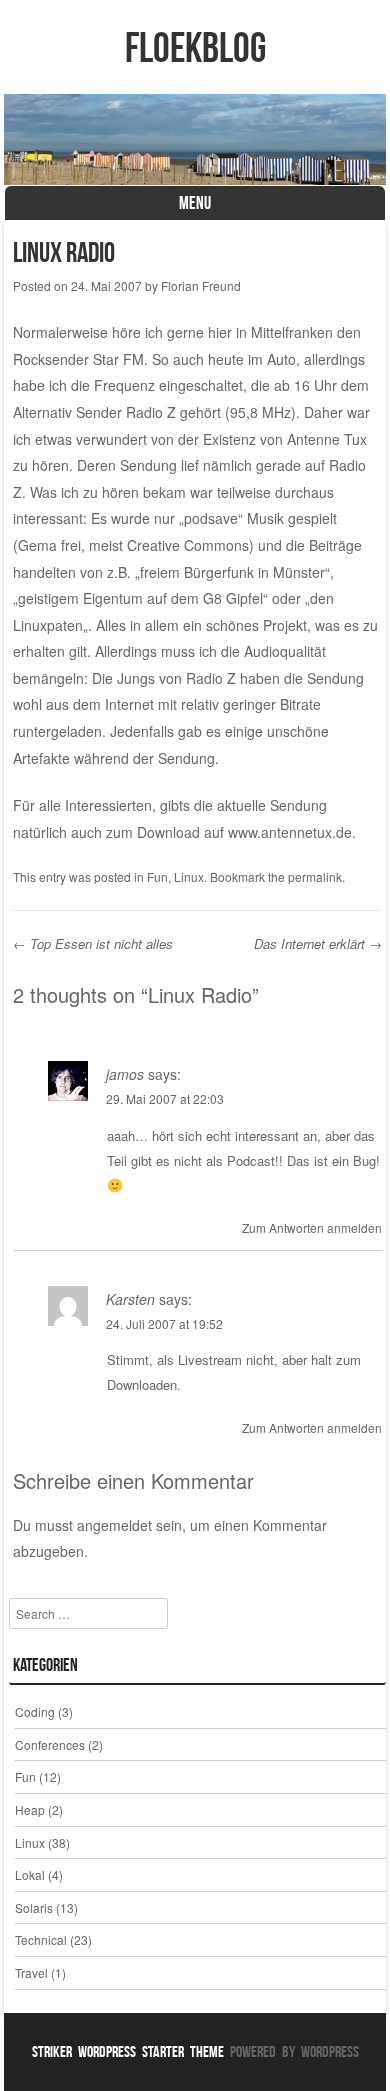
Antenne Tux (327, 439)
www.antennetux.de (290, 832)
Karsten (130, 1299)
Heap (30, 1809)
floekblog (195, 47)
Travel (31, 1972)
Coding (35, 1711)
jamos (125, 1074)
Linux (189, 876)
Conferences (50, 1744)
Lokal (30, 1874)
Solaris (34, 1907)
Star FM (118, 359)
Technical (41, 1939)
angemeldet (114, 1525)
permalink (315, 876)
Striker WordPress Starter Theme (128, 2051)
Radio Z (151, 412)
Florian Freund (201, 285)
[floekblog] (195, 139)
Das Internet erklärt (318, 943)
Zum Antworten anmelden (312, 1227)
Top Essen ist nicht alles (93, 943)
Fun (157, 876)
